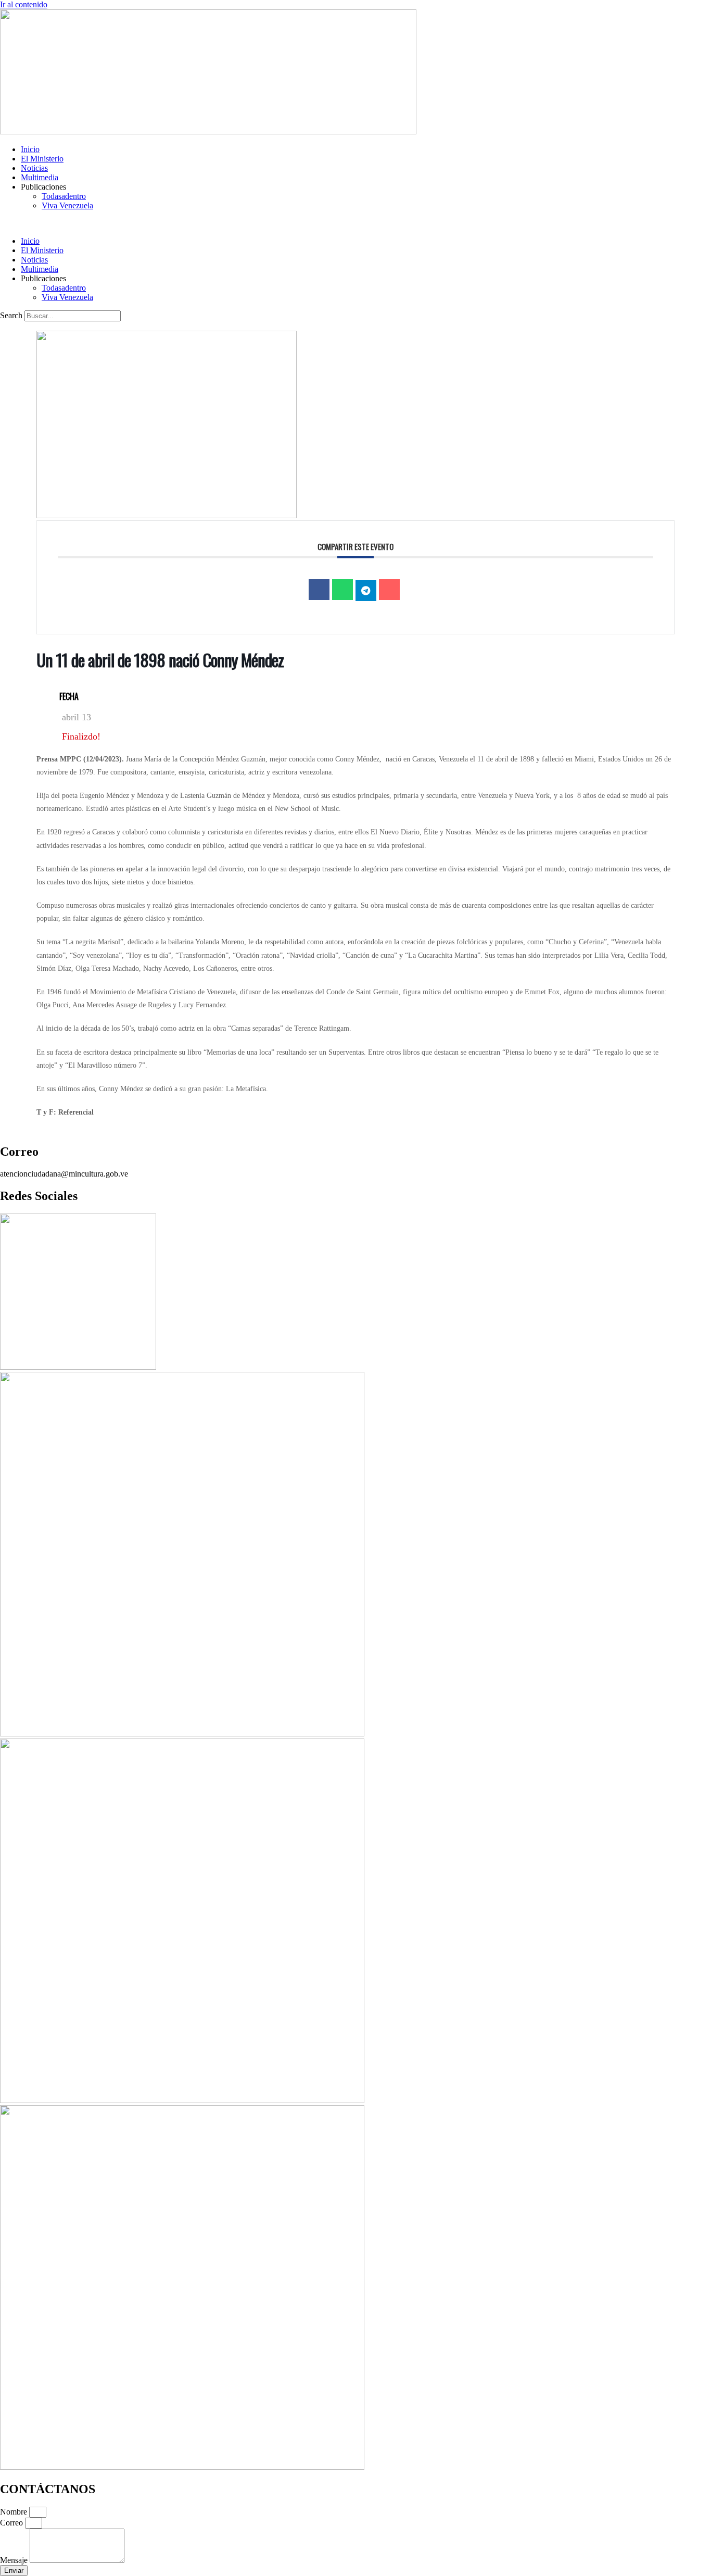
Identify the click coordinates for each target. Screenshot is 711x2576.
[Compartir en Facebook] (319, 590)
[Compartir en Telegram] (366, 591)
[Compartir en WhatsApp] (342, 590)
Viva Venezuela (67, 205)
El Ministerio (42, 159)
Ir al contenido (24, 4)
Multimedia (40, 177)
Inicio (30, 149)
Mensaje (15, 2560)
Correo (12, 2523)
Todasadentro (64, 196)
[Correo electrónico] (389, 590)
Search (11, 315)
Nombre (15, 2512)
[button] (355, 223)
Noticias (34, 168)
